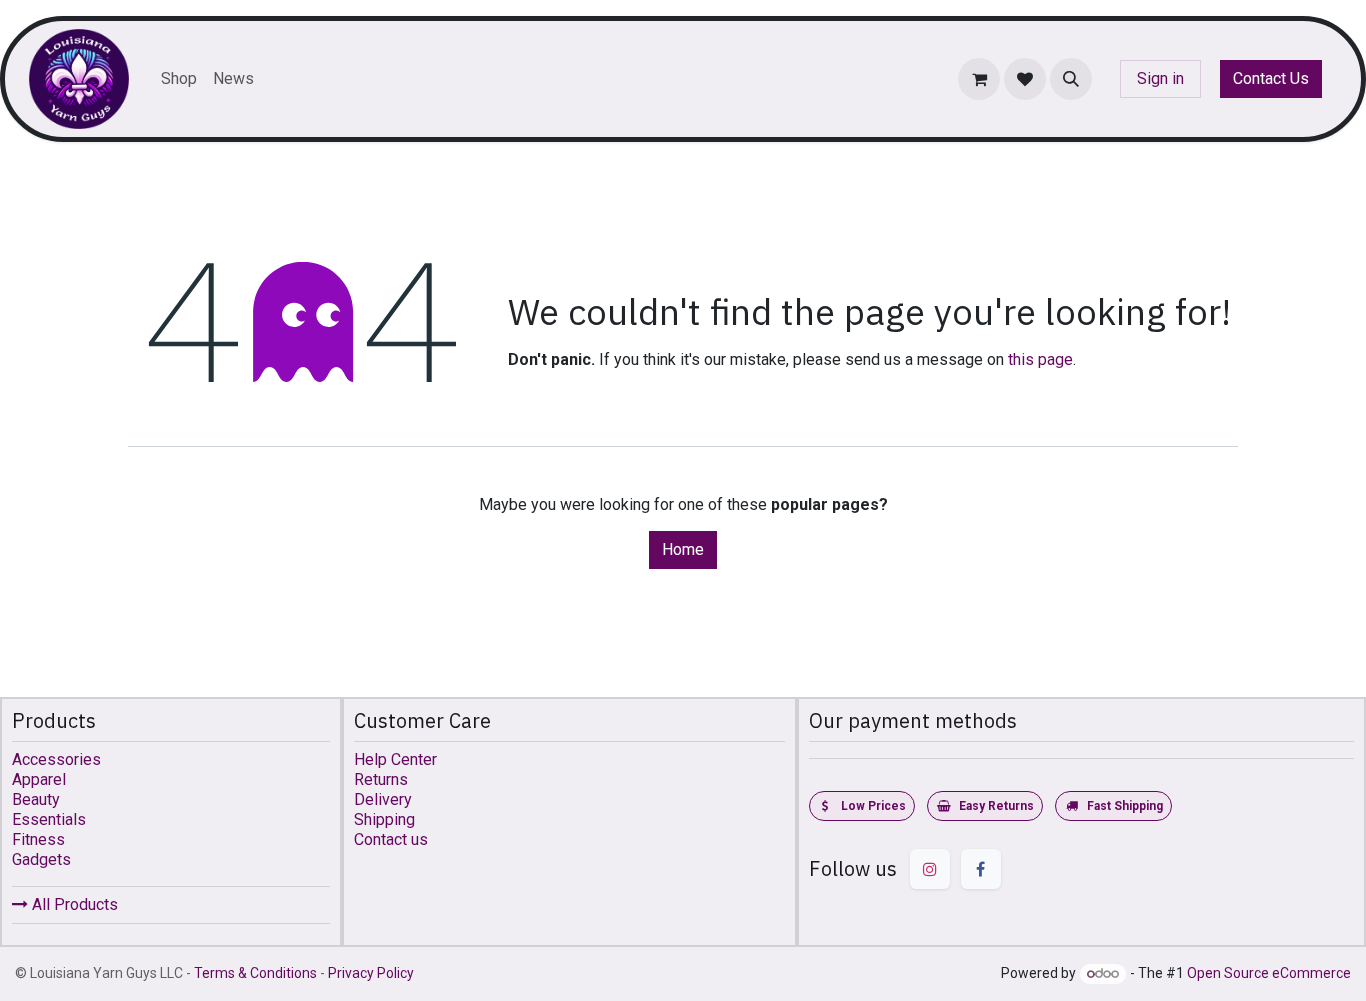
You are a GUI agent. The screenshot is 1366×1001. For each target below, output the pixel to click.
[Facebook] (981, 869)
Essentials (49, 819)
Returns (381, 779)
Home (683, 549)
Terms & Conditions (255, 973)
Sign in (1160, 78)
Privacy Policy (371, 973)
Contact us (391, 839)
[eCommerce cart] (979, 79)
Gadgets (41, 859)
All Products (73, 904)
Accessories (56, 759)
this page (1040, 359)
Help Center (395, 759)
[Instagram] (930, 869)
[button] (1071, 79)
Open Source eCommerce (1269, 973)
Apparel (39, 779)
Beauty (36, 799)
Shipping (384, 819)
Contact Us (1271, 78)
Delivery (383, 799)
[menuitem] (179, 79)
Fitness (38, 839)
